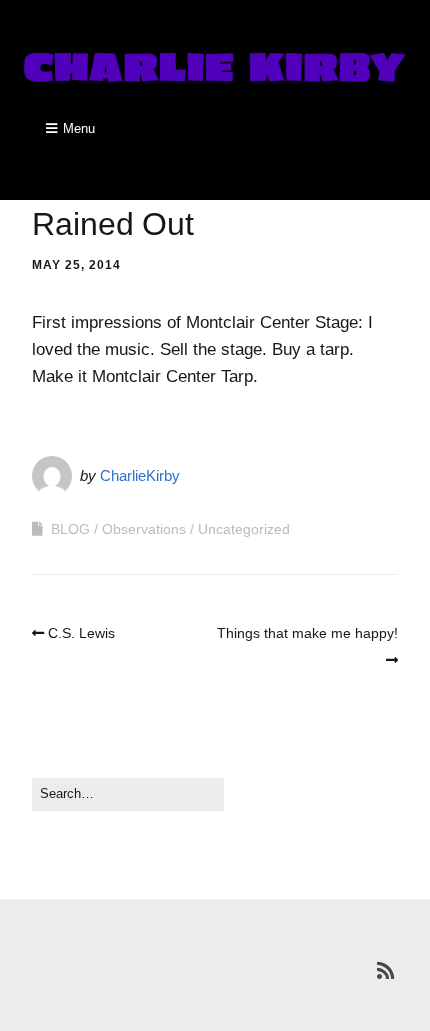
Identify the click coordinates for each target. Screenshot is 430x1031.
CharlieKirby (140, 475)
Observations (144, 529)
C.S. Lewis (81, 633)
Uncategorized (244, 529)
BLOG (70, 529)
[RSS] (385, 971)
